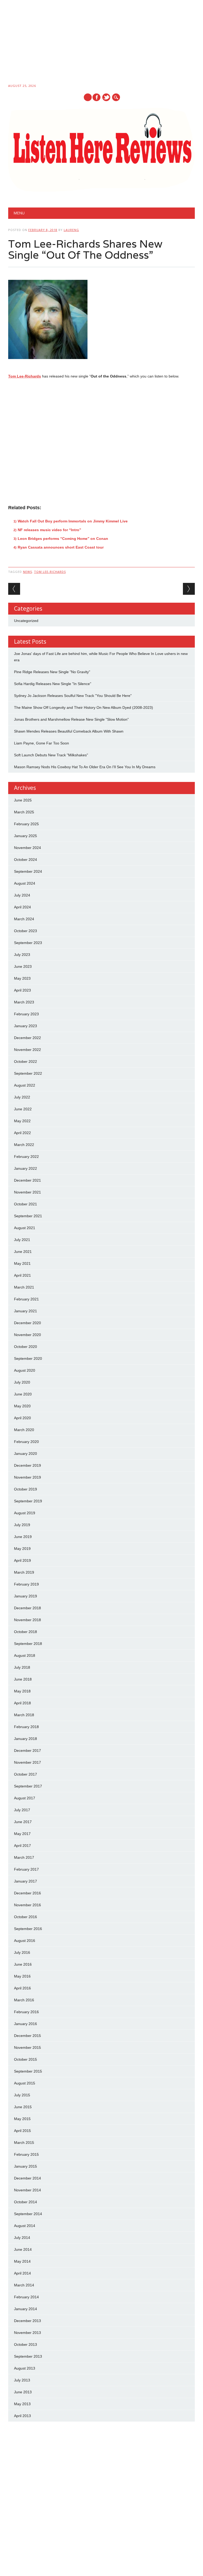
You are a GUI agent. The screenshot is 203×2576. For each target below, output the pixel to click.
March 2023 (24, 1002)
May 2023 (22, 978)
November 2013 (27, 2333)
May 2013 (22, 2404)
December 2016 (27, 1893)
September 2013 (28, 2356)
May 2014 (22, 2261)
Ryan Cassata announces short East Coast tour (61, 547)
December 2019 (27, 1465)
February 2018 (26, 1727)
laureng (71, 230)
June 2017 (23, 1822)
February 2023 (26, 1014)
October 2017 (26, 1774)
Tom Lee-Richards (25, 376)
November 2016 (27, 1905)
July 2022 (22, 1097)
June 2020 (23, 1394)
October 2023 (26, 931)
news (27, 572)
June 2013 (23, 2392)
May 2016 (22, 1976)
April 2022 (22, 1133)
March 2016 (24, 2000)
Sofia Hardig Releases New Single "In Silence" (53, 684)
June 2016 (23, 1964)
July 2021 (22, 1240)
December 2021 (27, 1180)
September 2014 (28, 2214)
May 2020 (22, 1406)
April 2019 (22, 1560)
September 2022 (28, 1073)
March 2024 (24, 919)
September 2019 (28, 1501)
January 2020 (26, 1454)
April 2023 (22, 990)
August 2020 (25, 1370)
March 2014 (24, 2285)
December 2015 (27, 2036)
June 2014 (23, 2249)
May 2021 (22, 1263)
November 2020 (27, 1335)
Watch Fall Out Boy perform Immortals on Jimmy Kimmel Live (73, 521)
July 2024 (22, 895)
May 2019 (22, 1549)
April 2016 (22, 1988)
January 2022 (26, 1168)
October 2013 (26, 2344)
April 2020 (22, 1418)
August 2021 (25, 1228)
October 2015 (26, 2059)
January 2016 (26, 2024)
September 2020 (28, 1358)
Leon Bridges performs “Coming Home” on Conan (63, 539)
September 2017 (28, 1786)
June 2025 (23, 800)
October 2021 (26, 1204)
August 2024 (25, 883)
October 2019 (26, 1489)
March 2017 (24, 1857)
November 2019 (27, 1477)
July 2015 (22, 2095)
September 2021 (28, 1216)
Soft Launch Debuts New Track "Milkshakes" (51, 755)
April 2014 (22, 2273)
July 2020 (22, 1382)
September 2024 (28, 871)
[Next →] (189, 589)
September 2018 (28, 1644)
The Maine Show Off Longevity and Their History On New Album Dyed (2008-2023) (84, 707)
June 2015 (23, 2107)
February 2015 (26, 2154)
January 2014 (26, 2309)
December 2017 (27, 1751)
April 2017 (22, 1846)
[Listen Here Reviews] (102, 190)
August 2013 (25, 2368)
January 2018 (26, 1739)
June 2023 (23, 966)
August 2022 (25, 1085)
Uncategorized (26, 621)
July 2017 (22, 1810)
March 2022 (24, 1145)
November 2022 (27, 1050)
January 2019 (26, 1596)
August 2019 (25, 1513)
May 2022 (22, 1121)
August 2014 (25, 2226)
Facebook (96, 97)
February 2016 (26, 2012)
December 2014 (27, 2178)
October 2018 (26, 1632)
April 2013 (22, 2416)
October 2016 (26, 1917)
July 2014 (22, 2238)
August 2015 (25, 2083)
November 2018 (27, 1620)
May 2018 (22, 1691)
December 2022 (27, 1038)
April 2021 (22, 1275)
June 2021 (23, 1252)
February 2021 (26, 1299)
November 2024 (27, 848)
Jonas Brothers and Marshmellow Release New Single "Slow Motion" (71, 719)
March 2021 (24, 1287)
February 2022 (26, 1157)
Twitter (106, 97)
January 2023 (26, 1026)
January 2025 (26, 836)
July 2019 (22, 1525)
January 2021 (26, 1311)
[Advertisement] (101, 43)
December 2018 (27, 1608)
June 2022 (23, 1109)
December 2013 (27, 2321)
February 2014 (26, 2297)
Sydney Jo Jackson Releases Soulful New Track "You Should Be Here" (73, 696)
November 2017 (27, 1762)
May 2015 (22, 2119)
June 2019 (23, 1537)
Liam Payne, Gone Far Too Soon (41, 743)
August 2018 (25, 1655)
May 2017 (22, 1834)
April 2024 (22, 907)
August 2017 (25, 1798)
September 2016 (28, 1929)
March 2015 (24, 2143)
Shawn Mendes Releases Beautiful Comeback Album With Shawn (69, 731)
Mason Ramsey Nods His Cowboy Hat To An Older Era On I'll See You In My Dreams (85, 767)
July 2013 (22, 2380)
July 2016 (22, 1952)
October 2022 (26, 1061)
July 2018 (22, 1667)
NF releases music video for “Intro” (49, 530)
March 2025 (24, 812)
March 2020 (24, 1430)
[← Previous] (14, 589)
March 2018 (24, 1715)
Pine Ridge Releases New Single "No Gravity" (52, 672)
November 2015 (27, 2047)
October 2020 (26, 1347)
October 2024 (26, 860)
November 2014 (27, 2190)
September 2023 (28, 943)
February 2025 (26, 824)
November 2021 (27, 1192)
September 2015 (28, 2071)
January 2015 (26, 2166)
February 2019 (26, 1584)
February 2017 (26, 1869)
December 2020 (27, 1323)
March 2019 (24, 1572)
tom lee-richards (50, 572)
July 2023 (22, 955)
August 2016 (25, 1941)
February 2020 (26, 1442)
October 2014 (26, 2202)
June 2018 (23, 1679)
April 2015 (22, 2131)
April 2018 (22, 1703)
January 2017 (26, 1881)
